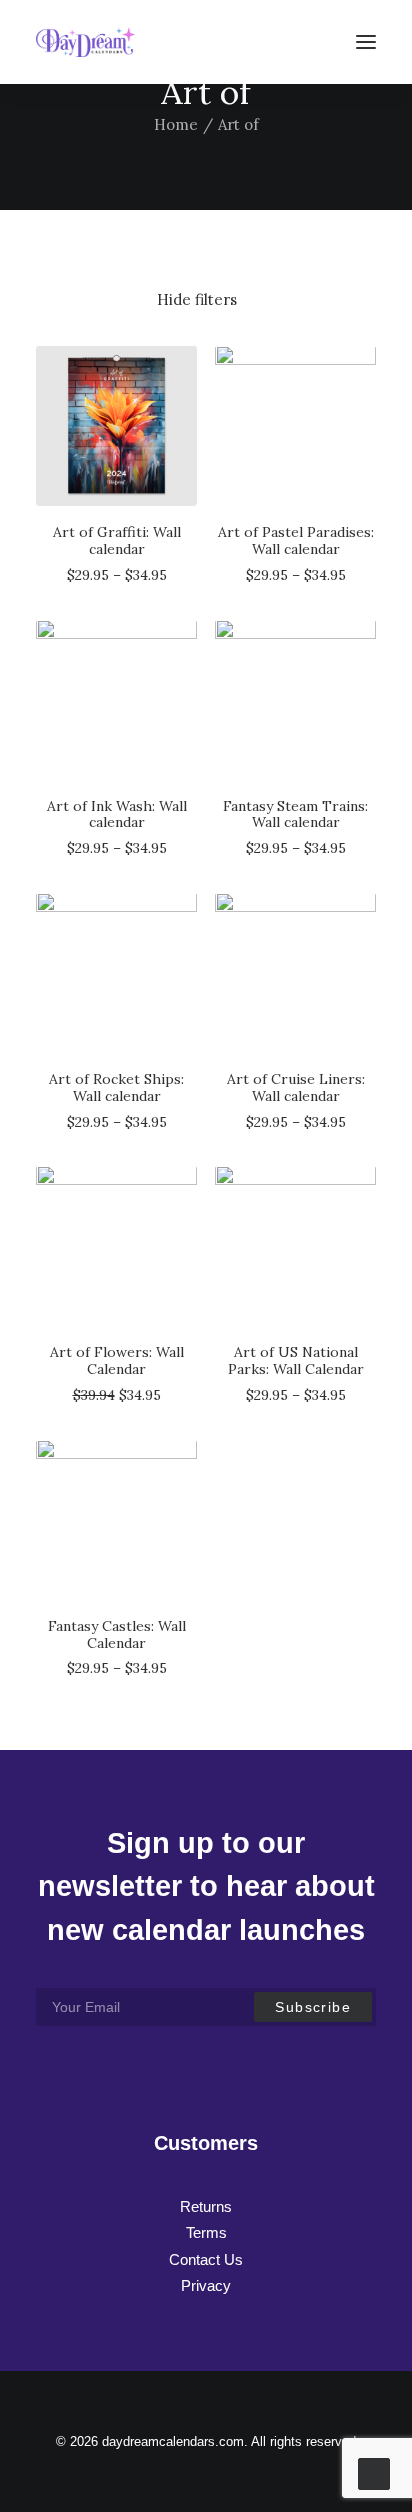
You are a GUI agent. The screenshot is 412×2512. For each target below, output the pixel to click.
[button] (366, 42)
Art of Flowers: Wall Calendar (117, 1360)
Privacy (206, 2285)
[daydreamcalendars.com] (85, 42)
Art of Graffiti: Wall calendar (117, 540)
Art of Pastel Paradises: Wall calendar (296, 540)
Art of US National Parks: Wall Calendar (296, 1360)
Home (176, 124)
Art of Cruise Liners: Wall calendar (296, 1087)
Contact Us (206, 2259)
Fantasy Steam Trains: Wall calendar (295, 814)
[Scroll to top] (374, 2472)
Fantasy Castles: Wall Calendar (117, 1634)
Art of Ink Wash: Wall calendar (117, 814)
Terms (206, 2232)
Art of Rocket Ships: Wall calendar (116, 1087)
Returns (206, 2206)
